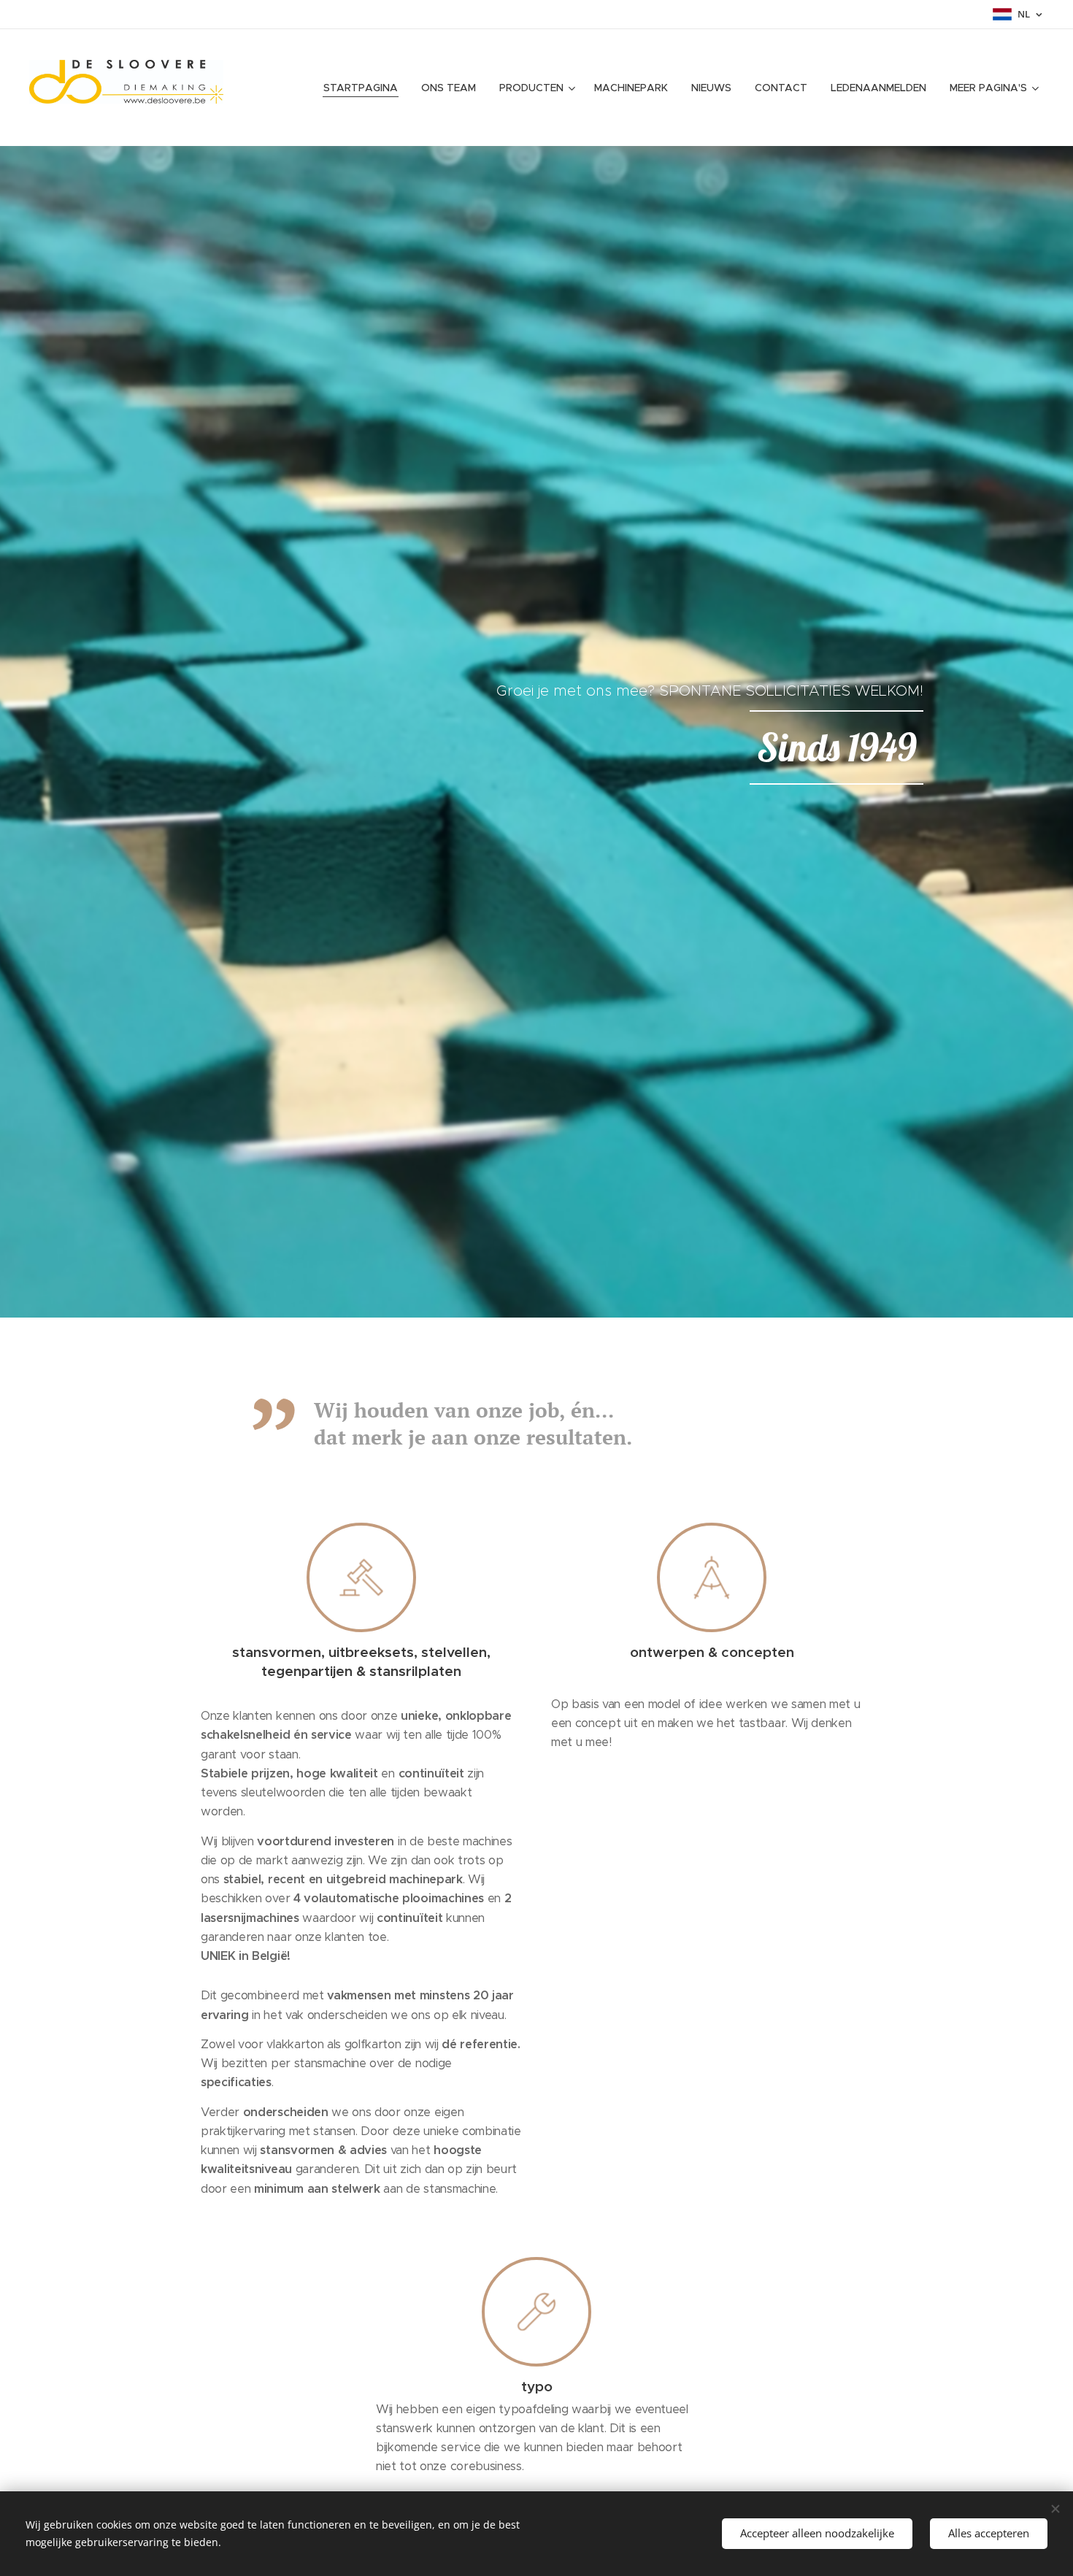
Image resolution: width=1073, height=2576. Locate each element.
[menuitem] (365, 88)
